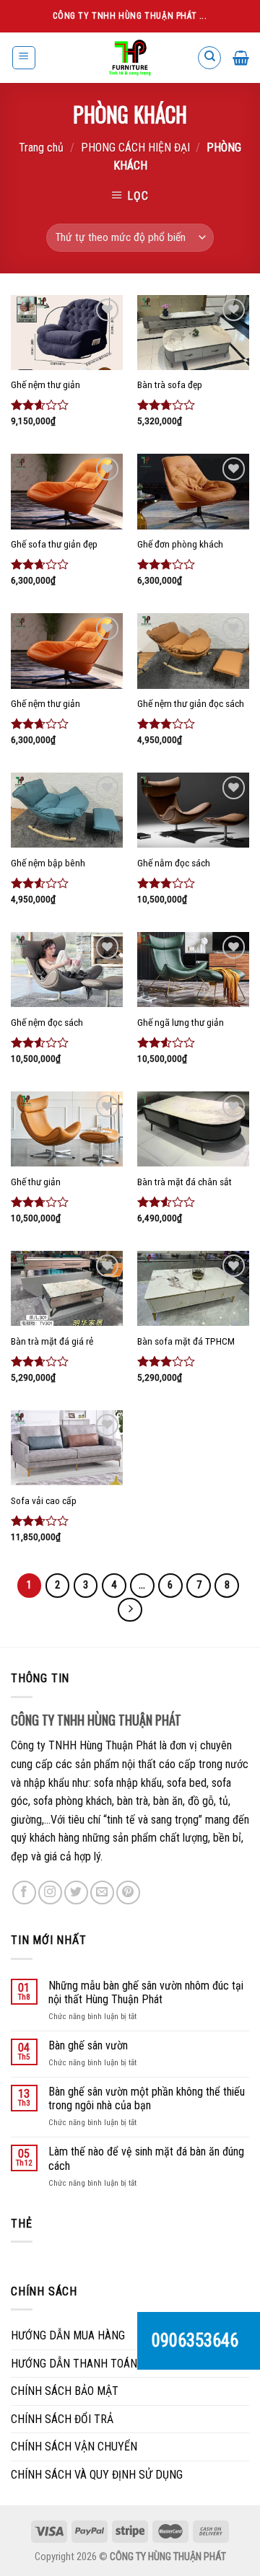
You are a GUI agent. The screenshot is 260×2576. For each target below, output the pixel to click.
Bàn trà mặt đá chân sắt (185, 1182)
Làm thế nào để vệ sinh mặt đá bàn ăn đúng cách (146, 2158)
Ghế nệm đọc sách (47, 1022)
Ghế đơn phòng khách (180, 544)
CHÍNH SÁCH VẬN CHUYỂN (74, 2447)
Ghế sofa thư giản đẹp (54, 544)
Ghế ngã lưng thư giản (181, 1022)
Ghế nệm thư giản (45, 384)
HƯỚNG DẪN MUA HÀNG (68, 2335)
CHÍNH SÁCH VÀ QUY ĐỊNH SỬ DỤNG (97, 2475)
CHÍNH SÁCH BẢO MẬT (65, 2391)
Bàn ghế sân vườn (88, 2045)
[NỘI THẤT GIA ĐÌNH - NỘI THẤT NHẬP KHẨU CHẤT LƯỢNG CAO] (130, 58)
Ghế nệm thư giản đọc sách (191, 703)
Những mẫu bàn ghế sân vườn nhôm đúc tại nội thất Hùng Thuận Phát (146, 1992)
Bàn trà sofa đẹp (170, 384)
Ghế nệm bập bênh (48, 863)
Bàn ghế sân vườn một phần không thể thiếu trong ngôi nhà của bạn (147, 2098)
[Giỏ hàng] (241, 58)
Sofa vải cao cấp (44, 1500)
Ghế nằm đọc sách (174, 863)
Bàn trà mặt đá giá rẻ (52, 1341)
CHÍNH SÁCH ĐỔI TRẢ (62, 2419)
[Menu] (24, 58)
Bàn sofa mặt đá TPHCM (186, 1341)
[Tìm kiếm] (209, 58)
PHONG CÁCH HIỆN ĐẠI (135, 148)
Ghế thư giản (36, 1182)
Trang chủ (41, 148)
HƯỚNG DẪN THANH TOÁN (74, 2364)
